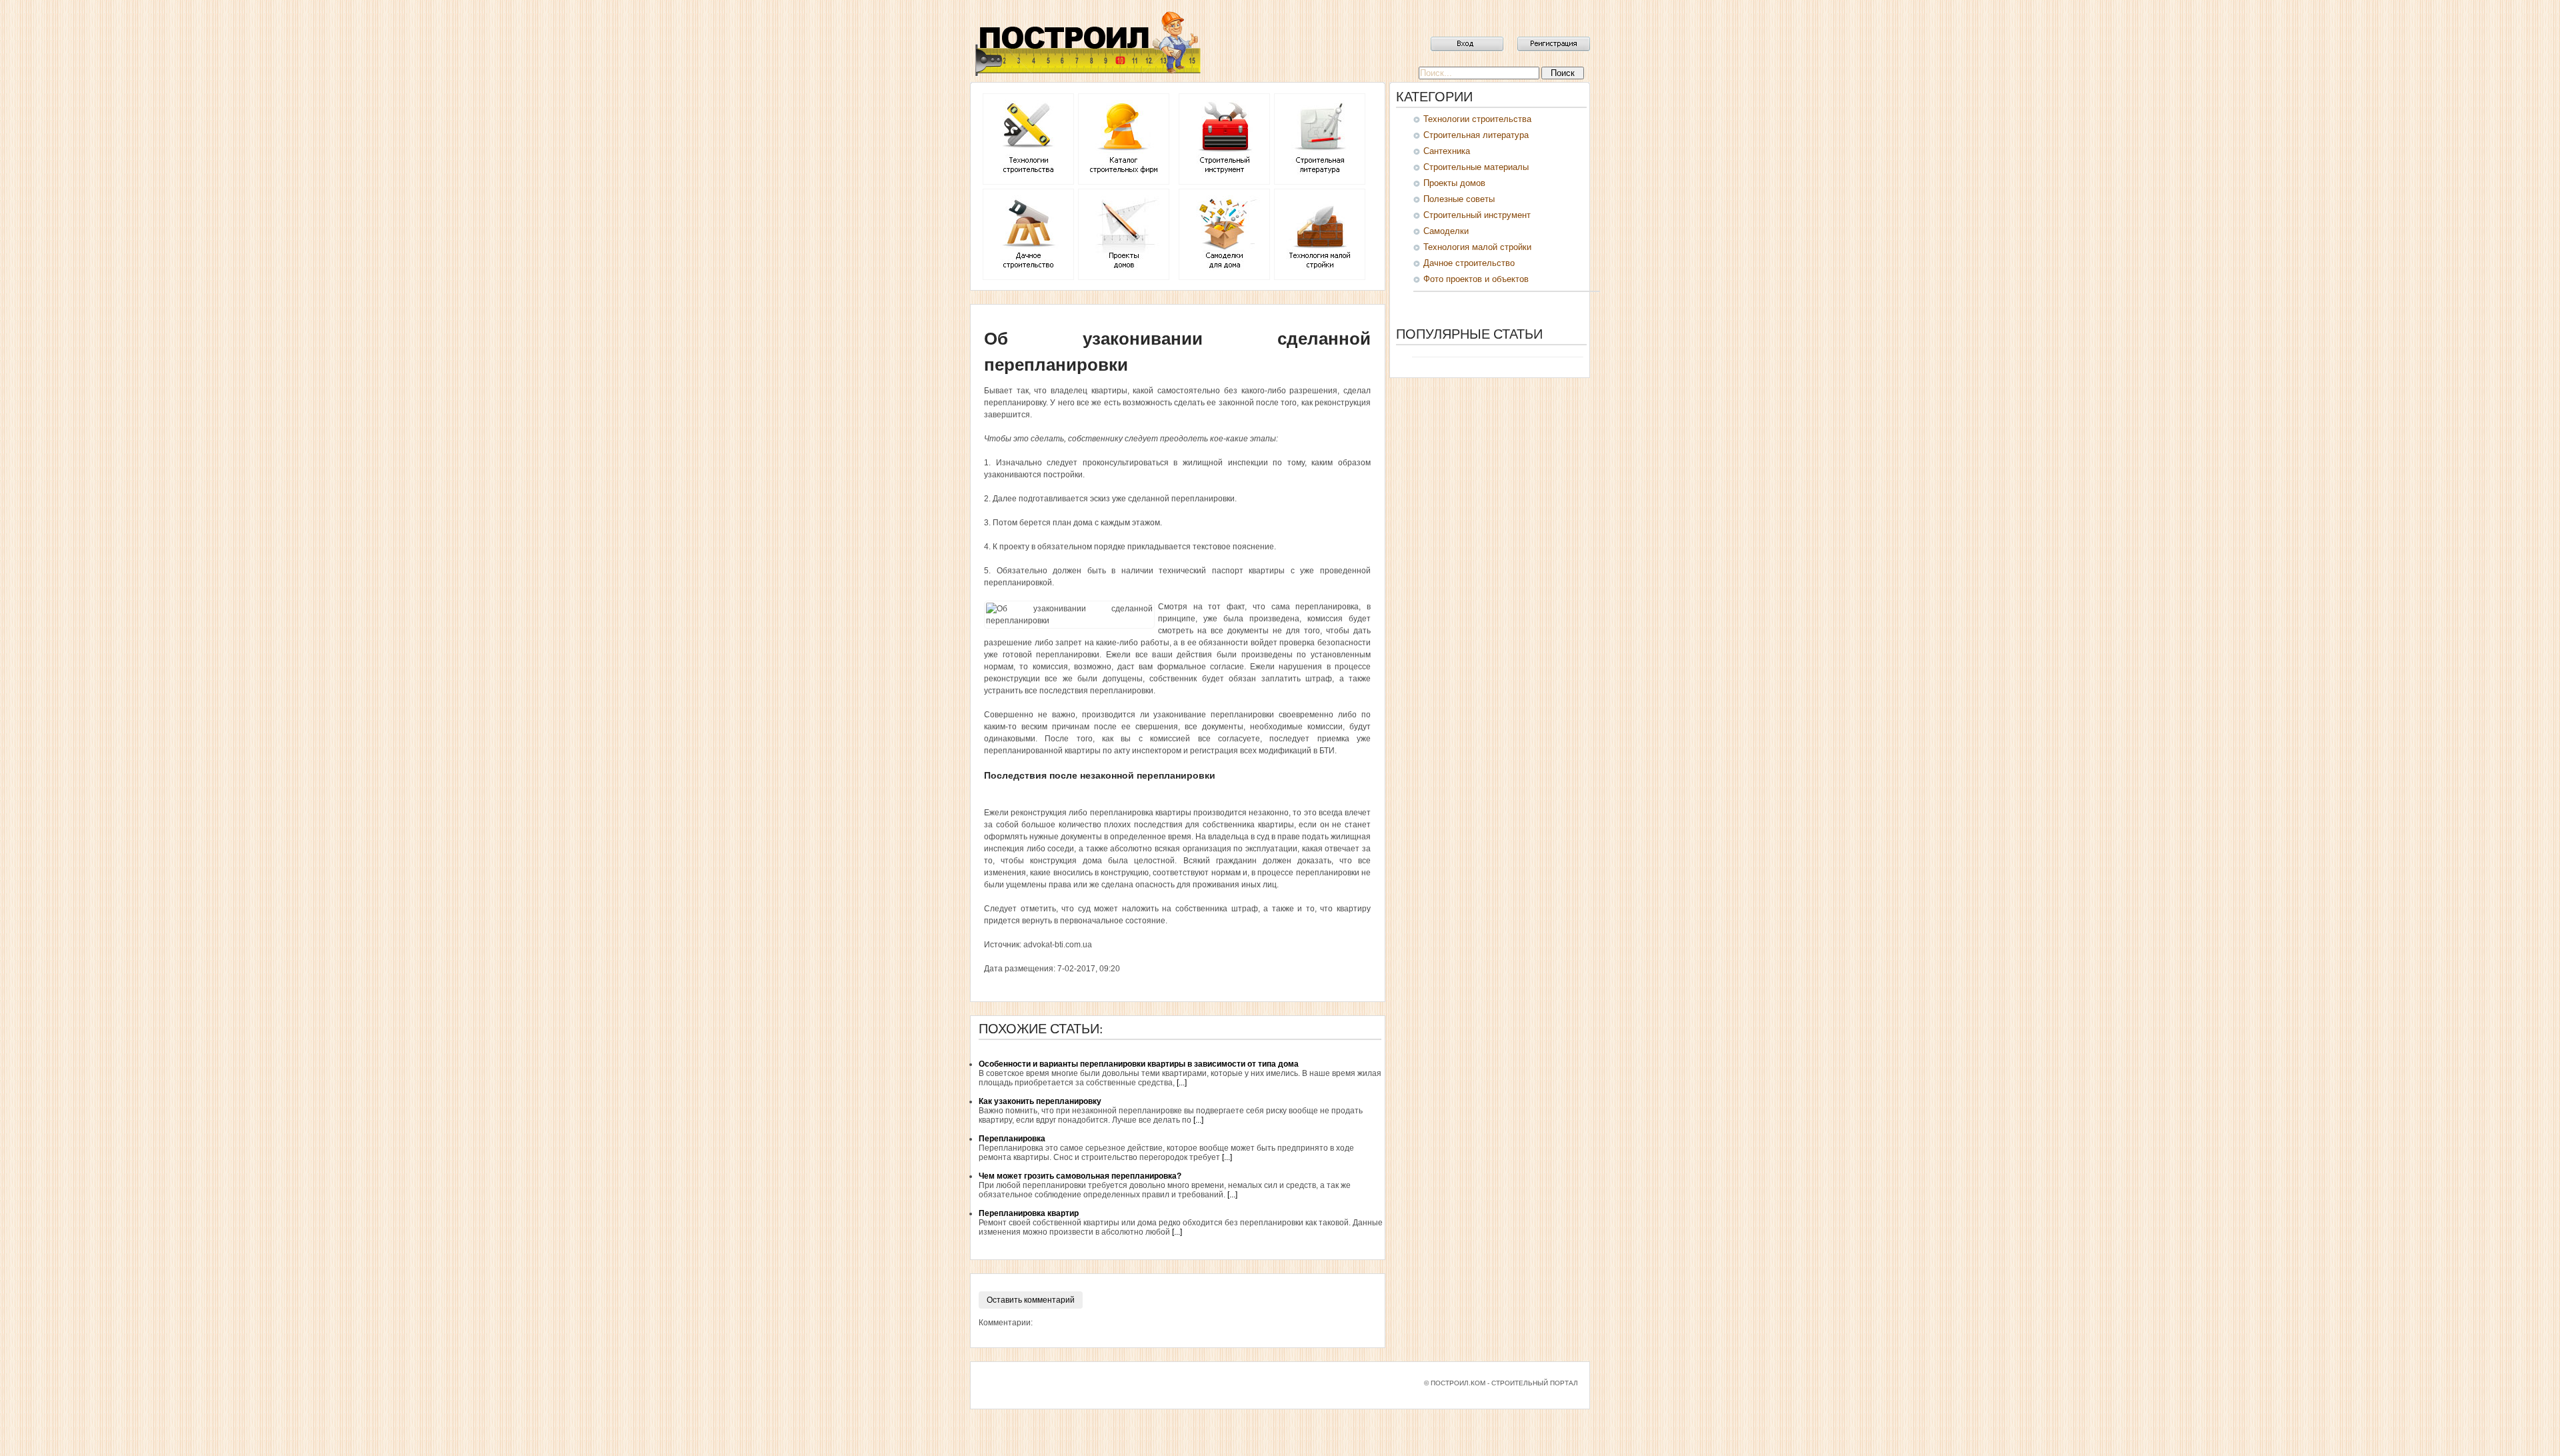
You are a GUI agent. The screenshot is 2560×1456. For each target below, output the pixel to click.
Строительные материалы (1476, 167)
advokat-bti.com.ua (1058, 945)
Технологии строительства (1477, 119)
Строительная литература (1476, 135)
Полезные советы (1459, 199)
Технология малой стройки (1477, 247)
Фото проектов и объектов (1476, 279)
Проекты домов (1454, 183)
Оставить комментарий (1031, 1300)
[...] (1182, 1083)
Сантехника (1447, 151)
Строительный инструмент (1477, 215)
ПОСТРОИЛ (1087, 43)
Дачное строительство (1469, 263)
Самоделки (1446, 231)
